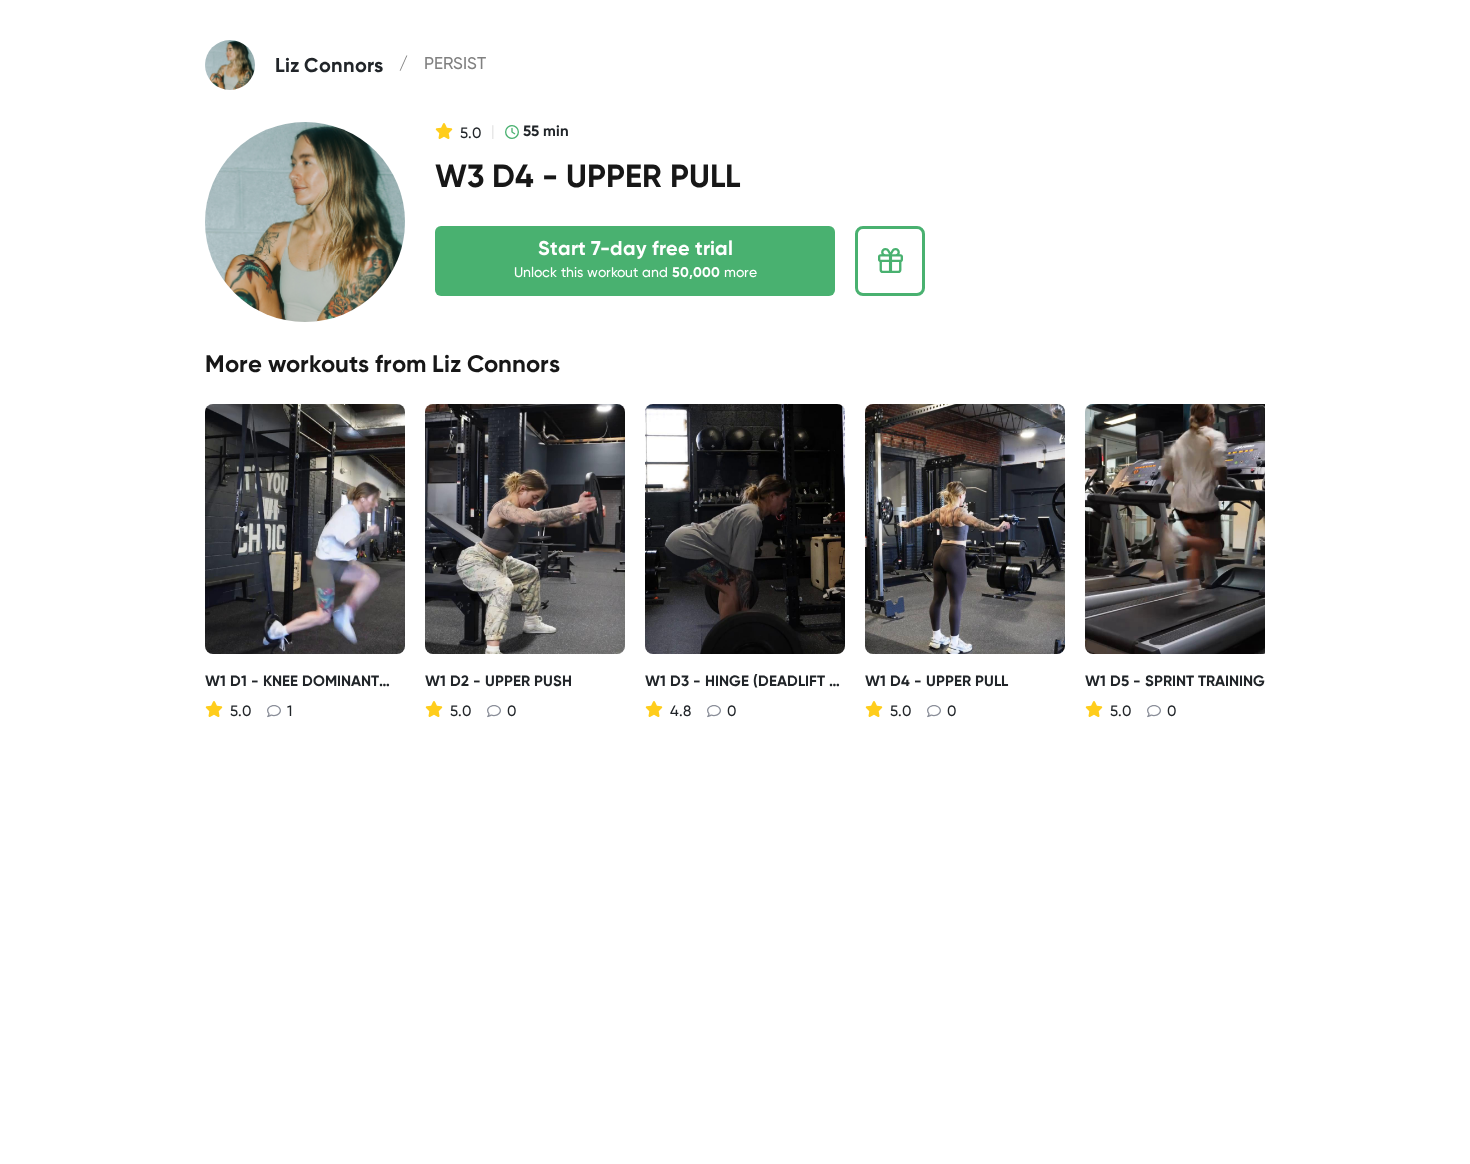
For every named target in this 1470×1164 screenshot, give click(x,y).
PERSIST (455, 63)
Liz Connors (496, 363)
